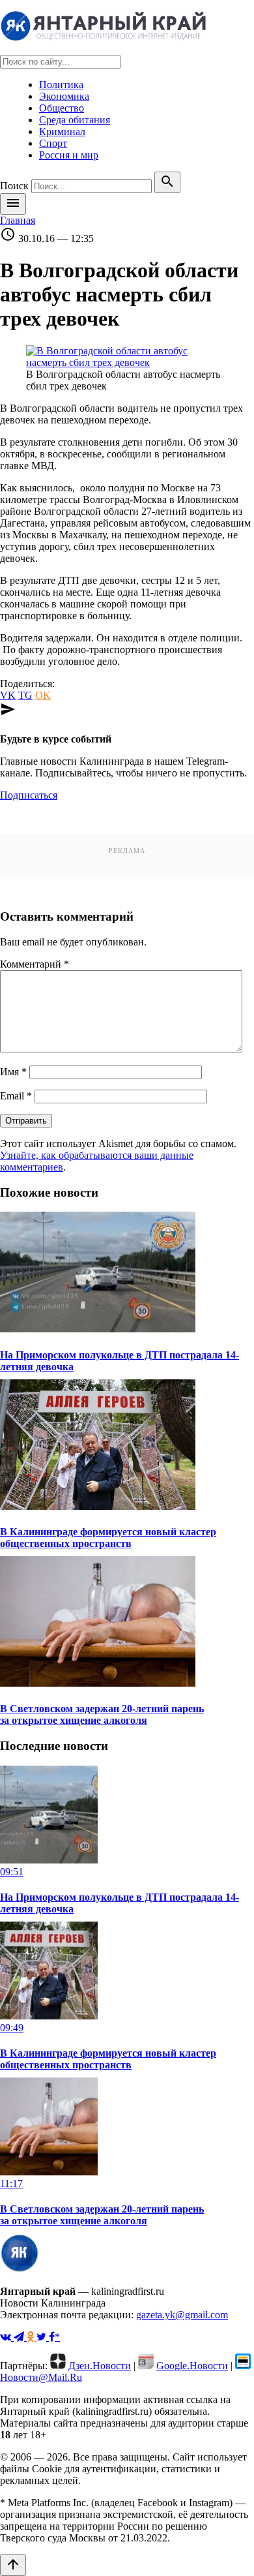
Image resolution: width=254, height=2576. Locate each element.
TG (25, 695)
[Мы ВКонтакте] (7, 2337)
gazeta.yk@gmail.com (182, 2315)
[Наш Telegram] (20, 2337)
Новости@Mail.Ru (41, 2377)
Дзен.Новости (100, 2366)
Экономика (64, 96)
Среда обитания (75, 120)
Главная (18, 220)
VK (8, 695)
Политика (61, 84)
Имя (13, 1072)
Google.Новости (192, 2366)
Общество (62, 108)
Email (16, 1096)
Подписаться (29, 795)
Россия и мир (69, 155)
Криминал (62, 131)
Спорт (53, 143)
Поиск (14, 186)
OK (43, 695)
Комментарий (35, 964)
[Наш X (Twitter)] (43, 2337)
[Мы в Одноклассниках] (32, 2337)
